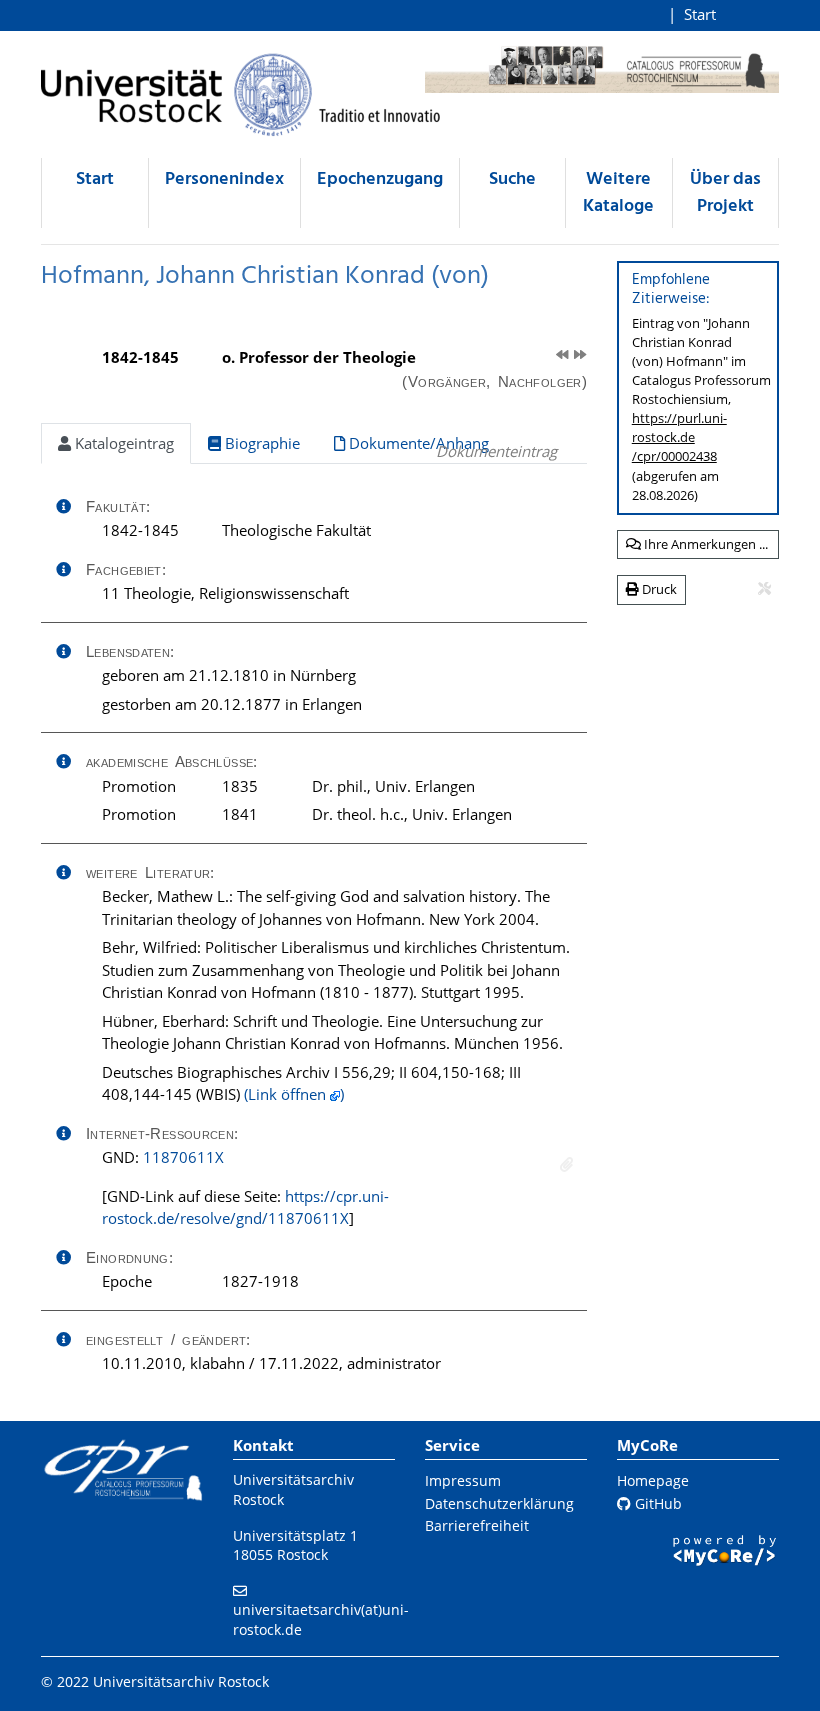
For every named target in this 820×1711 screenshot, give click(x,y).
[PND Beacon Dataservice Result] (566, 1164)
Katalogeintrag (122, 443)
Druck (658, 589)
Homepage (653, 1480)
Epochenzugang (380, 179)
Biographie (260, 443)
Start (700, 14)
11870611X (183, 1157)
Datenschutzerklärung (499, 1503)
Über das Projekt (725, 193)
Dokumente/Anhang (417, 443)
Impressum (463, 1480)
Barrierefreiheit (477, 1525)
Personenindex (224, 179)
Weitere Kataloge (618, 193)
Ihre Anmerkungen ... (704, 544)
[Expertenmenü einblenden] (764, 589)
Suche (512, 179)
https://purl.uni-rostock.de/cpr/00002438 (679, 437)
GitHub (656, 1503)
